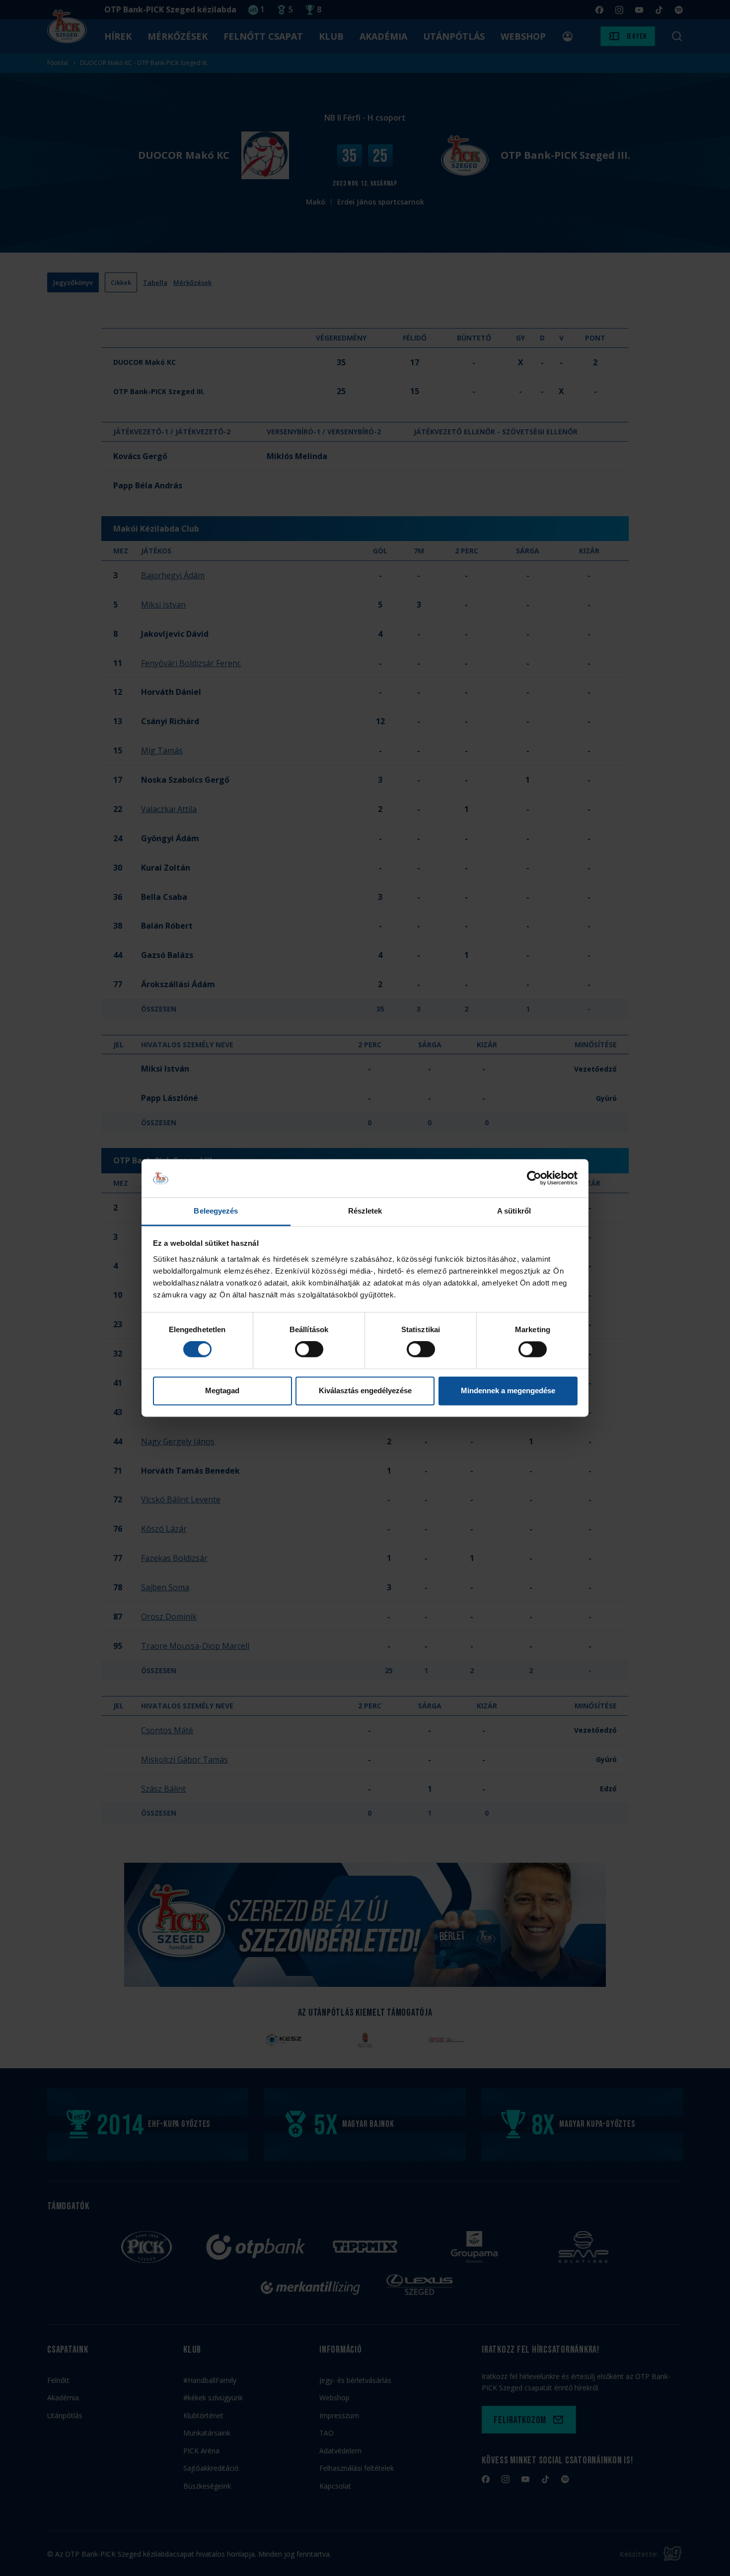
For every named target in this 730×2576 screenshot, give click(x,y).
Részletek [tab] (365, 1211)
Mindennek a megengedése (508, 1390)
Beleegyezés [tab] (216, 1211)
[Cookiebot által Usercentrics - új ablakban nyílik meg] (534, 1178)
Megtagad (222, 1390)
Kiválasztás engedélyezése (365, 1390)
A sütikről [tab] (514, 1211)
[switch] (309, 1350)
